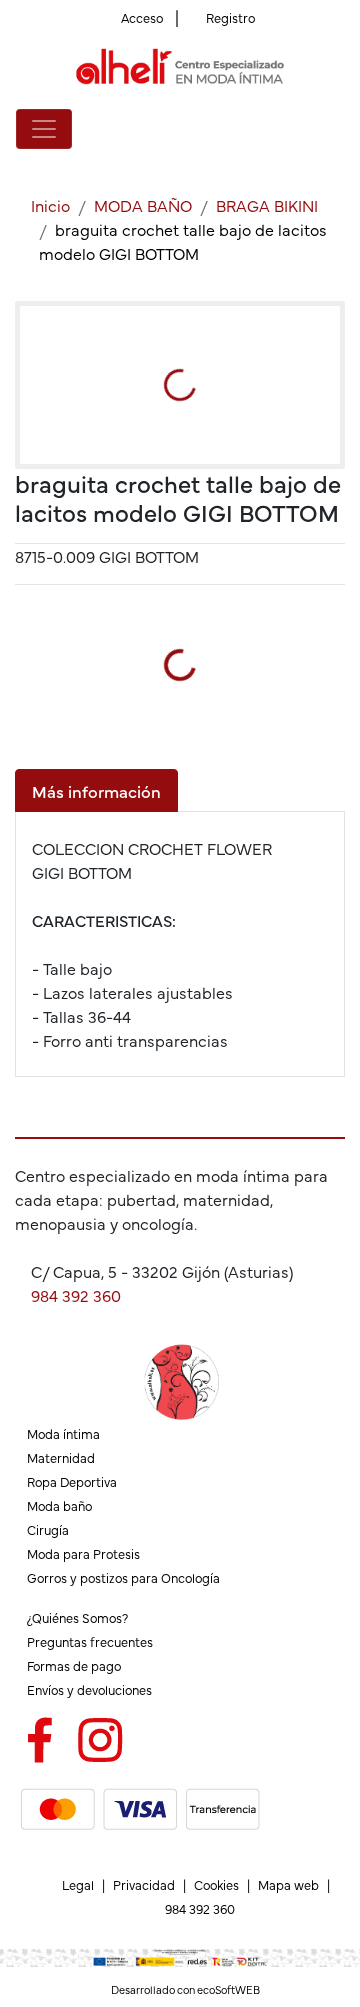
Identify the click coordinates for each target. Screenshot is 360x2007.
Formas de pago (74, 1665)
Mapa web (288, 1884)
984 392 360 (76, 1295)
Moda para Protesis (83, 1553)
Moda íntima (63, 1433)
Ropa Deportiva (72, 1481)
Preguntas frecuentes (90, 1641)
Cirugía (48, 1529)
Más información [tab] (96, 790)
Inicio (50, 205)
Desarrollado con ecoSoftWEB (184, 1989)
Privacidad (144, 1884)
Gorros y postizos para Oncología (123, 1577)
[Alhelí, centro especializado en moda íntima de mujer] (180, 66)
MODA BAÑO (143, 205)
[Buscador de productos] (304, 129)
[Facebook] (39, 1737)
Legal (78, 1884)
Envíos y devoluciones (89, 1689)
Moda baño (59, 1505)
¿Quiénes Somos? (77, 1617)
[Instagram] (100, 1737)
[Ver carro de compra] (336, 129)
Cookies (216, 1884)
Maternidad (61, 1457)
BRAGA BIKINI (267, 205)
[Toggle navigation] (44, 129)
